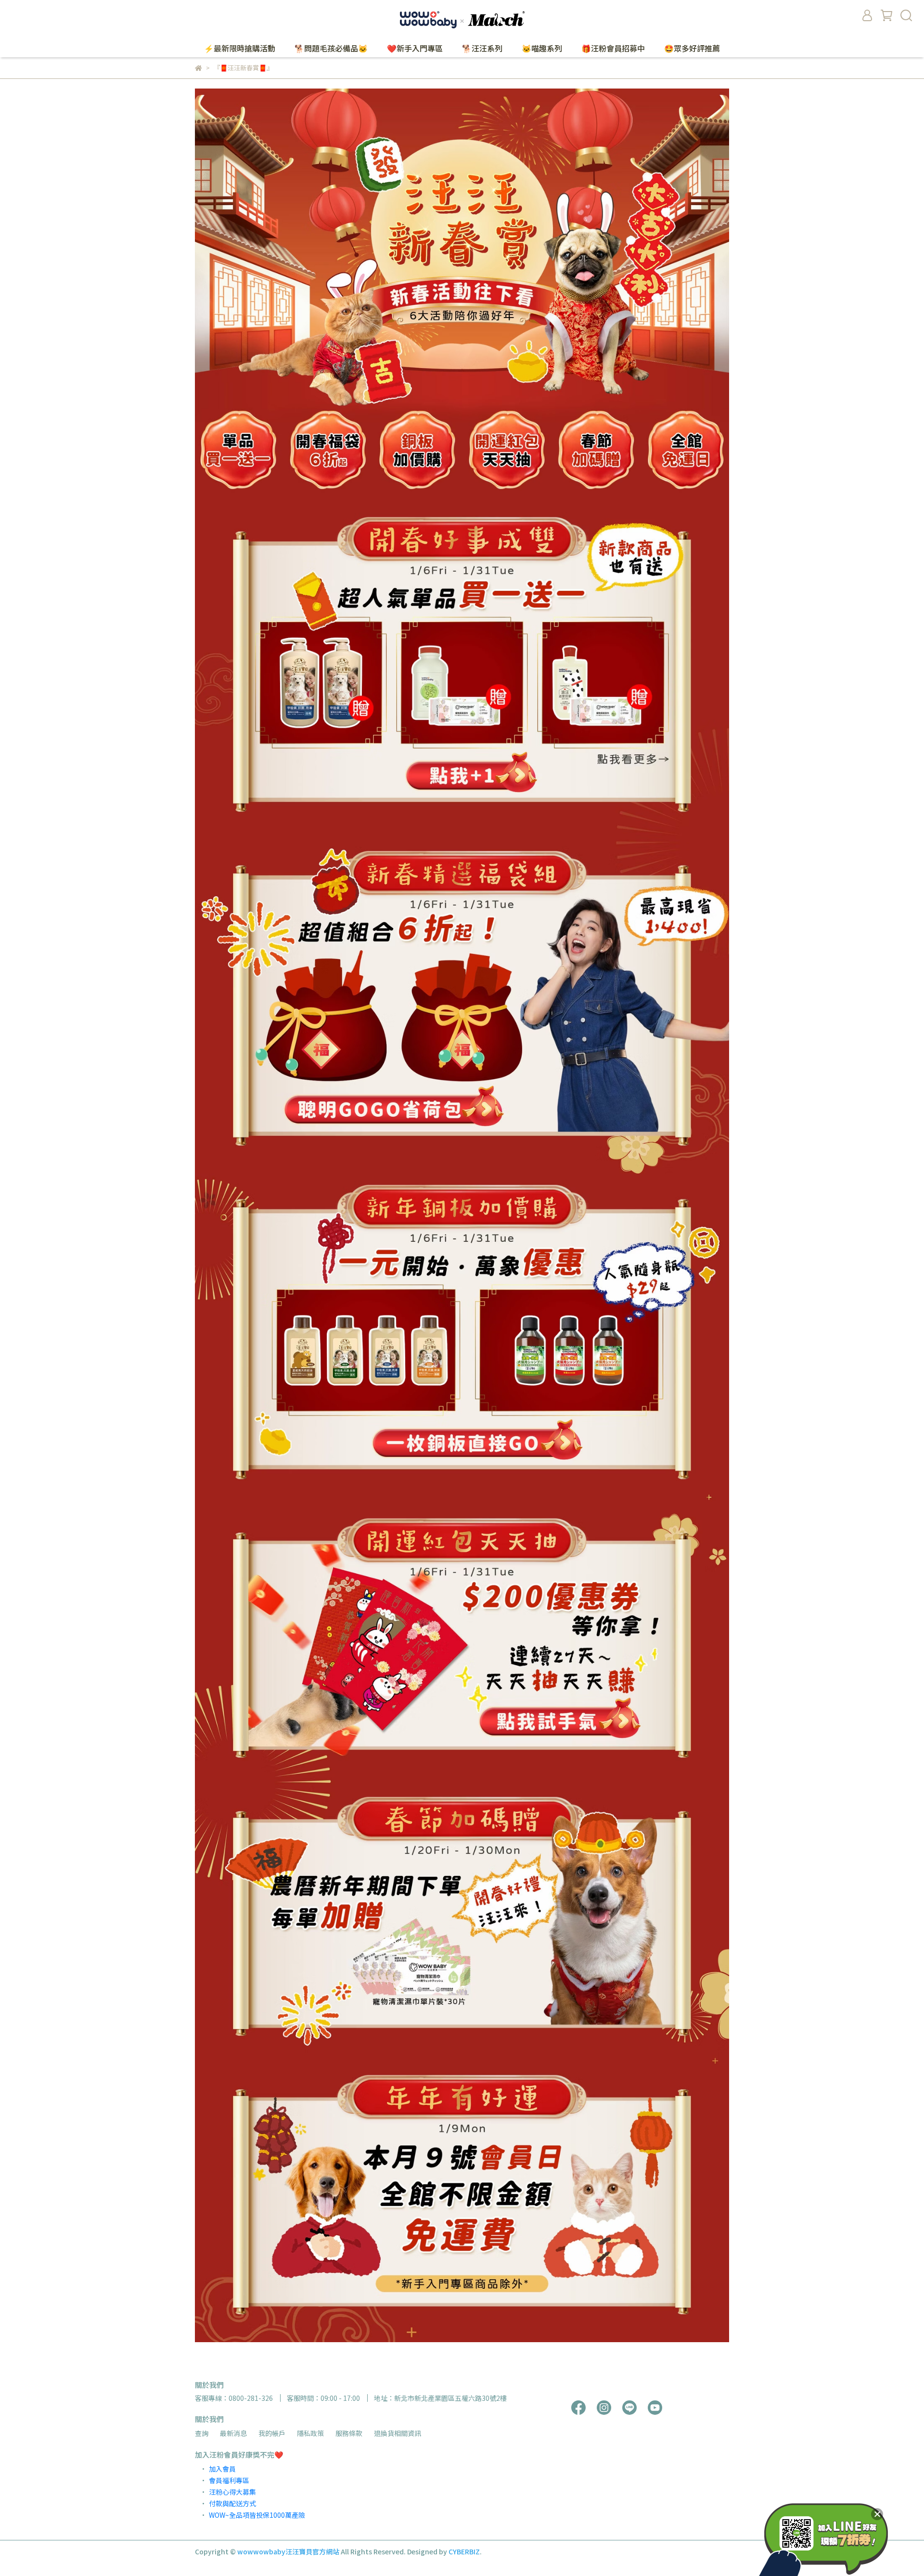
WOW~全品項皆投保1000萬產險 (257, 2515)
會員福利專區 (229, 2480)
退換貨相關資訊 (398, 2433)
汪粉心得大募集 (232, 2492)
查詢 (202, 2433)
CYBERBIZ (464, 2551)
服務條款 (349, 2433)
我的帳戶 (272, 2433)
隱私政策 (310, 2433)
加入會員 (222, 2469)
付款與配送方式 (232, 2503)
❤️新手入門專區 (415, 48)
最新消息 (233, 2433)
